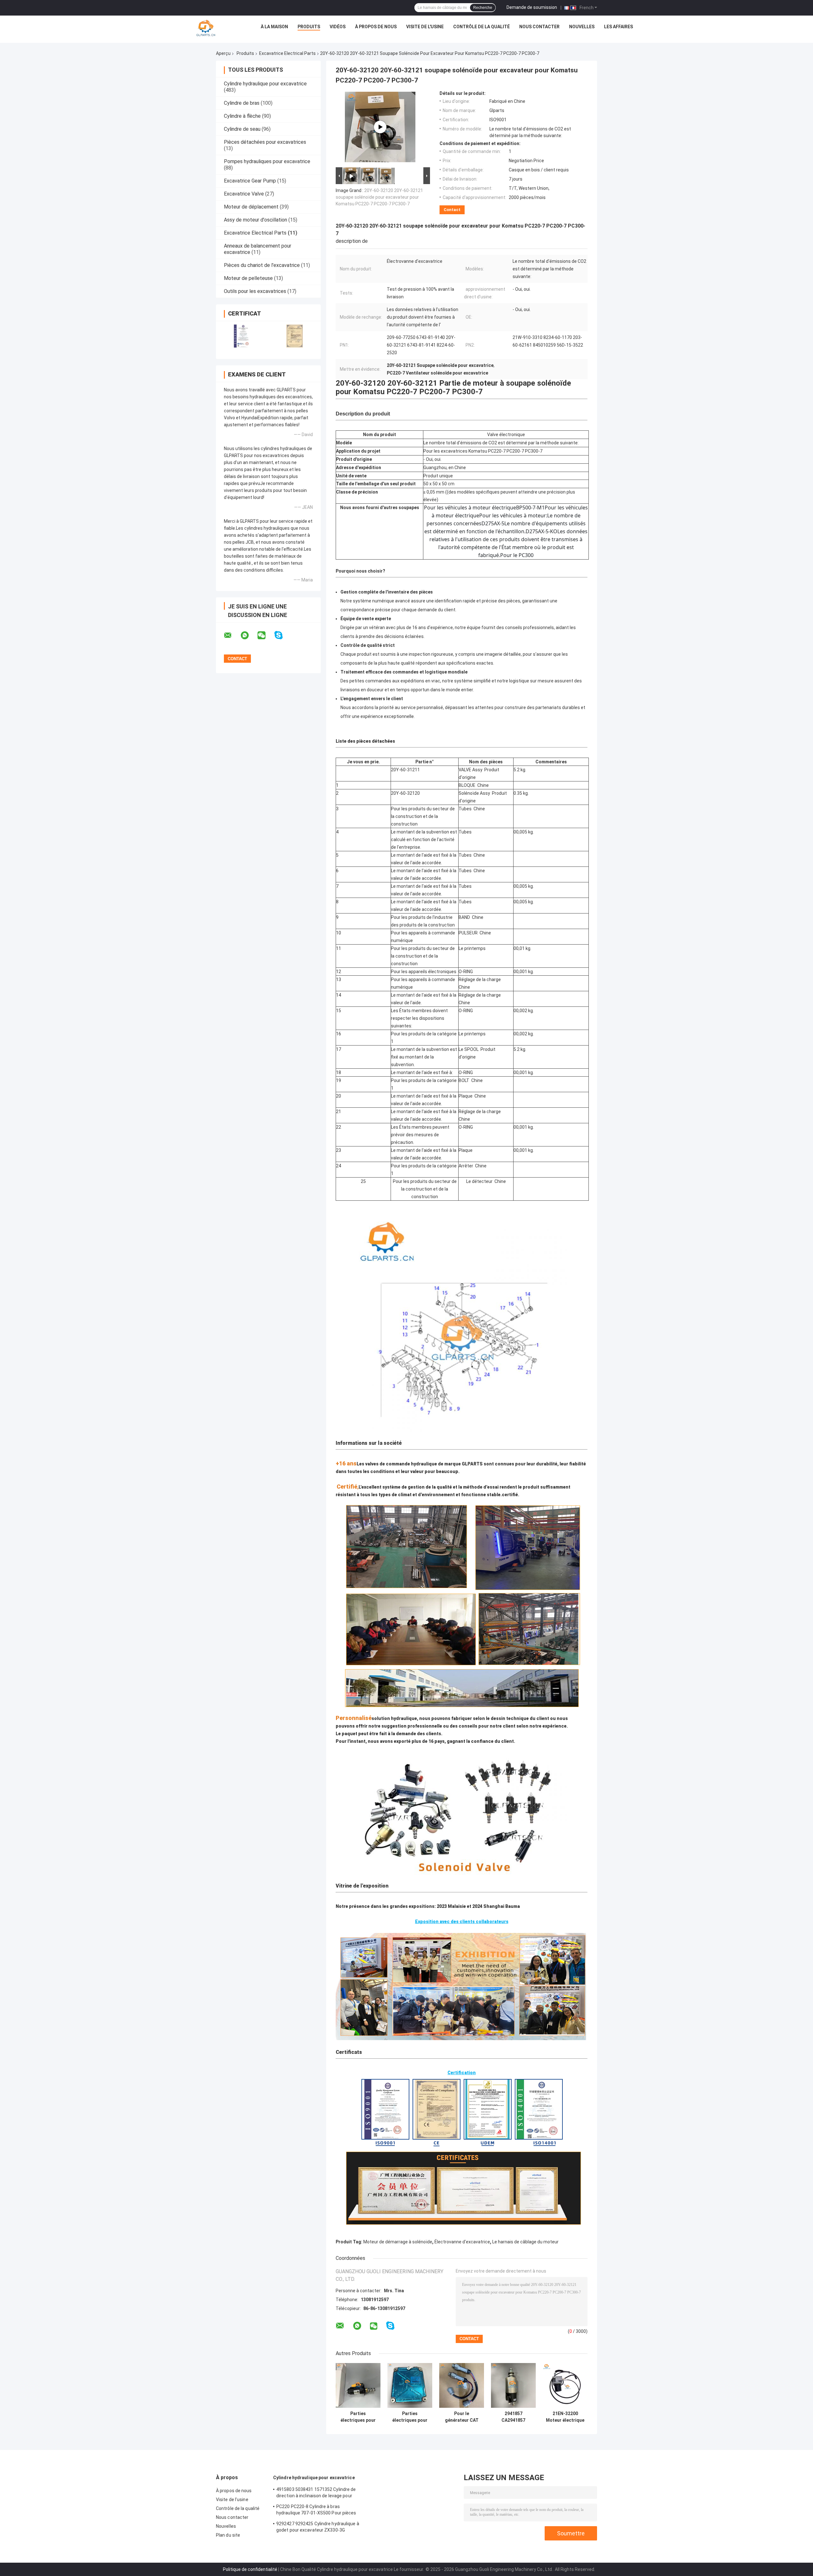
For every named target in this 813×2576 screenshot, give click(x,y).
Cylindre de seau (242, 129)
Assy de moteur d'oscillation (255, 220)
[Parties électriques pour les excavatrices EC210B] (410, 2385)
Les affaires (618, 27)
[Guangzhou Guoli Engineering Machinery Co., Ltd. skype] (282, 635)
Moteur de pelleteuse (248, 278)
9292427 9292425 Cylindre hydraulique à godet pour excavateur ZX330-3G (318, 2527)
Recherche (483, 8)
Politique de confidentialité (250, 2569)
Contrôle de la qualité (481, 27)
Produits (309, 27)
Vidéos (338, 27)
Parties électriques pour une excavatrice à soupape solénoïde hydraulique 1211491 (358, 2417)
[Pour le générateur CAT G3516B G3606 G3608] (462, 2385)
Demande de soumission (532, 7)
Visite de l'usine (425, 27)
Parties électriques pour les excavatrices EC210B (410, 2417)
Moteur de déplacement (251, 207)
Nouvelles (582, 27)
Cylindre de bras (242, 103)
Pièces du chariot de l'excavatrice (262, 265)
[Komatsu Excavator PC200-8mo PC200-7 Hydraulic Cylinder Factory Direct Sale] (380, 127)
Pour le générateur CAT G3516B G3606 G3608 (462, 2417)
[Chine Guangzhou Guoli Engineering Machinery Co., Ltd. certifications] (242, 336)
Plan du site (228, 2535)
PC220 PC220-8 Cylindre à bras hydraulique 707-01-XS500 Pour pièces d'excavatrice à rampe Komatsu (316, 2511)
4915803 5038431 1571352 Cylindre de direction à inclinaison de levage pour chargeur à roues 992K (316, 2493)
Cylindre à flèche (242, 116)
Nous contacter (539, 27)
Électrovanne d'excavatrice (462, 2242)
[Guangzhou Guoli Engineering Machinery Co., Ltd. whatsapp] (249, 635)
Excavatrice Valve (244, 194)
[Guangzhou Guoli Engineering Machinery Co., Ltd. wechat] (265, 635)
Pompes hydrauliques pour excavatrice (267, 161)
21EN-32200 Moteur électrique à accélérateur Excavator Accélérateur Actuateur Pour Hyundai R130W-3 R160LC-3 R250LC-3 (565, 2417)
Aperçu (223, 53)
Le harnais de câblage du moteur (525, 2242)
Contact (452, 210)
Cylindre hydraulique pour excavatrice (265, 84)
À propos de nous (376, 27)
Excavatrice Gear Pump (250, 181)
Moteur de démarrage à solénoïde (398, 2242)
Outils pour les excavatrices (255, 291)
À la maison (274, 27)
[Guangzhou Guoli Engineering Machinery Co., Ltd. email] (232, 635)
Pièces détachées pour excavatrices (265, 142)
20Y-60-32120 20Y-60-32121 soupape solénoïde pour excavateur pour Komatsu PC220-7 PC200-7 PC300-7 (379, 197)
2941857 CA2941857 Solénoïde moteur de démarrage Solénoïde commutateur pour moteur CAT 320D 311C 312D (513, 2417)
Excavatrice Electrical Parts (287, 53)
